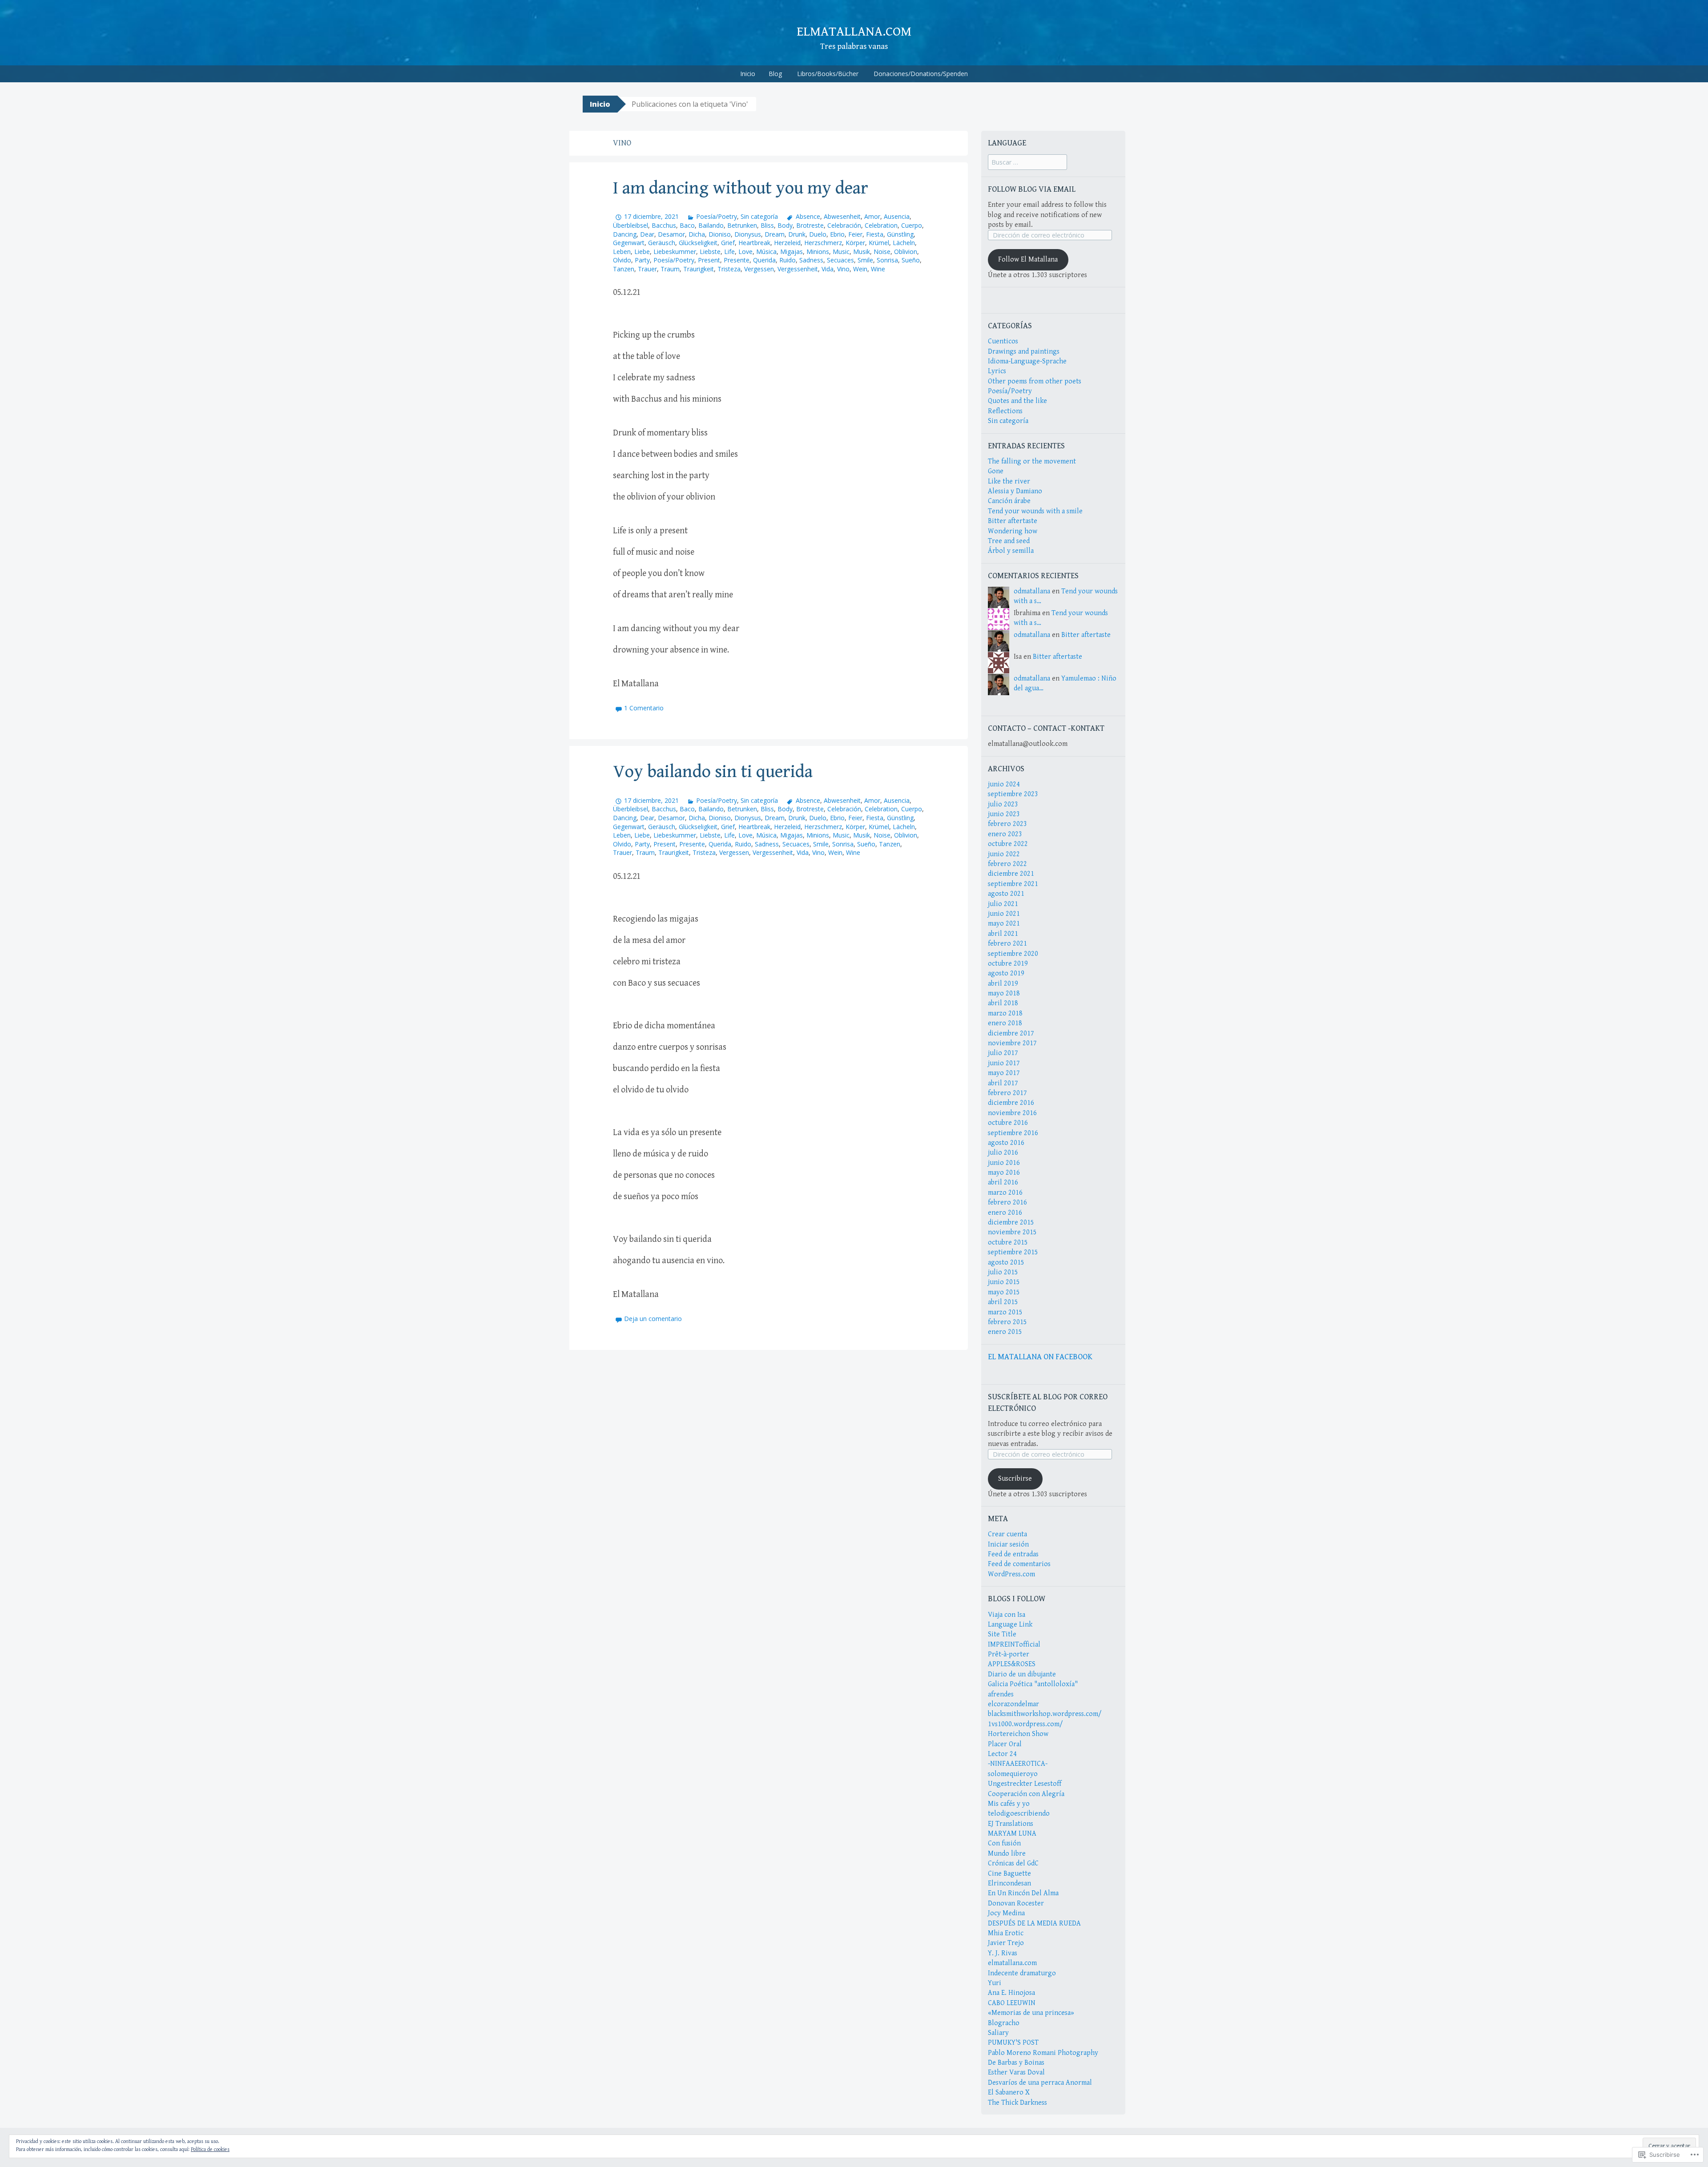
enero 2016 (1005, 1213)
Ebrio (837, 234)
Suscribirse (1015, 1479)
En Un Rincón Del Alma (1023, 1893)
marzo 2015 (1005, 1312)
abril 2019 (1003, 984)
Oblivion (906, 252)
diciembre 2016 (1011, 1103)
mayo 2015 (1004, 1292)
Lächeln (904, 243)
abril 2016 (1003, 1182)
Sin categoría (759, 216)
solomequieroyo (1013, 1774)
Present (709, 260)
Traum (670, 269)
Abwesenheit (842, 216)
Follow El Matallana (1028, 260)
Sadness (811, 260)
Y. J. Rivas (1003, 1953)
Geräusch (662, 243)
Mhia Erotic (1006, 1933)
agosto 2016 (1006, 1143)
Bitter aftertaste (1013, 521)
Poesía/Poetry (717, 216)
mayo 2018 (1004, 993)
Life (729, 252)
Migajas (792, 252)
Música (766, 252)
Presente (737, 260)
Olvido (622, 260)
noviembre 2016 (1012, 1113)
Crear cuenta (1007, 1534)
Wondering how (1013, 531)
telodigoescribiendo (1019, 1814)
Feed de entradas (1013, 1554)
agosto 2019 (1006, 973)
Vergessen (759, 269)
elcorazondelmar (1013, 1704)
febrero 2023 (1007, 824)
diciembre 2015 (1011, 1222)
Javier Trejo (1006, 1943)
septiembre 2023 (1013, 794)
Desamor (671, 234)
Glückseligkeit (698, 243)
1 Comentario (644, 708)
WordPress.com (1011, 1574)
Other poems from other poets (1035, 381)
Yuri (995, 1983)
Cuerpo (912, 225)
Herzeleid (787, 243)
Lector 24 (1002, 1754)
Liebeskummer (675, 252)
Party (642, 260)
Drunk (797, 234)
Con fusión (1004, 1843)
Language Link (1010, 1625)
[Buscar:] (1027, 163)
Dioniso (720, 234)
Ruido (788, 260)
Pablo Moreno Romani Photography (1043, 2053)
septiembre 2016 (1013, 1133)
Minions (818, 252)
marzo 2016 (1005, 1193)
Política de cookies (210, 2149)
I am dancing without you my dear (741, 188)
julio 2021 (1003, 904)
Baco (687, 225)
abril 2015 (1003, 1302)
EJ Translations (1011, 1824)
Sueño (911, 260)
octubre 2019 (1008, 964)
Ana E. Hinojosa (1011, 1993)
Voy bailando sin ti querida (713, 772)
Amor (872, 216)
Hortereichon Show (1018, 1734)
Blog (775, 74)
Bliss (767, 225)
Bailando (711, 225)
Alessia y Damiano (1015, 491)
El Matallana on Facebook (1040, 1357)
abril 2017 (1003, 1083)
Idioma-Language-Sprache (1027, 361)
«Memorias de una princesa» (1031, 2013)
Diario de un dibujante (1022, 1674)
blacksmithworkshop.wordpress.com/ (1045, 1714)
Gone (996, 471)
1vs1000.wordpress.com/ (1025, 1724)
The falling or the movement (1032, 461)
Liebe (642, 252)
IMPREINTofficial (1014, 1645)
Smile (865, 260)
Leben (622, 252)
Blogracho (1004, 2023)
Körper (855, 243)
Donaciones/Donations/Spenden (921, 74)
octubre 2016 (1008, 1123)
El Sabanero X (1009, 2092)
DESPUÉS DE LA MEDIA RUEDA (1034, 1923)
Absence (808, 216)
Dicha (697, 234)
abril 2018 (1003, 1003)
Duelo (818, 234)
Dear (647, 234)
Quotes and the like (1017, 401)
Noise (882, 252)
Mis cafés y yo (1009, 1804)
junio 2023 (1004, 814)
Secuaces (840, 260)
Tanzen (624, 269)
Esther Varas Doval (1016, 2072)
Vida (828, 269)
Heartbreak (754, 243)
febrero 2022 (1007, 864)
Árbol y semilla (1011, 551)
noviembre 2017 (1012, 1043)
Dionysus (748, 234)
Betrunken (742, 225)
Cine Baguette (1009, 1874)
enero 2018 (1005, 1023)
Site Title (1002, 1634)
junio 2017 (1004, 1063)
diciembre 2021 (1011, 874)
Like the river (1009, 481)
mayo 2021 (1004, 924)
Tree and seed (1009, 541)
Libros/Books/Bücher (828, 74)
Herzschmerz (823, 243)
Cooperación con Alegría (1026, 1794)
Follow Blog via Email (1032, 189)
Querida (764, 260)
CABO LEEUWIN (1012, 2003)
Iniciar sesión (1008, 1545)
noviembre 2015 (1012, 1232)
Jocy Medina (1006, 1913)
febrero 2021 (1007, 944)
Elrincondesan (1009, 1883)
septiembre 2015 (1013, 1252)
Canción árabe (1009, 501)
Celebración (844, 225)
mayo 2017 (1004, 1073)
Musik (862, 252)
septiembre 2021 (1013, 884)
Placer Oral (1005, 1744)
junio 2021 (1004, 914)
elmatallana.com (854, 32)
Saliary (998, 2033)
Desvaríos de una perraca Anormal (1040, 2083)
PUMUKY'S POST (1013, 2043)
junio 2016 (1004, 1163)
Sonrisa (887, 260)
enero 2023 (1005, 834)
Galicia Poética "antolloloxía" (1033, 1684)
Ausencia (897, 216)
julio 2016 (1003, 1153)
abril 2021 (1003, 934)
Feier (855, 234)
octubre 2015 (1008, 1243)
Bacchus (664, 225)
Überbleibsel (630, 225)
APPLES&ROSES (1012, 1664)
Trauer (647, 269)
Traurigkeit (699, 269)
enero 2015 (1005, 1332)
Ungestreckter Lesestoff (1025, 1784)
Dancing (625, 234)
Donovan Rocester (1016, 1903)
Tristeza (729, 269)
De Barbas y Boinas (1016, 2063)
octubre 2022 (1008, 844)
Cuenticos (1003, 341)
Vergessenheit (798, 269)
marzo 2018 (1005, 1013)
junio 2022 (1004, 854)
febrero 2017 (1007, 1093)
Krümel (879, 243)
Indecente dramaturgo (1022, 1973)
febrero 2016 (1007, 1202)
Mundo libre (1007, 1854)
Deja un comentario (653, 1319)
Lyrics (997, 371)
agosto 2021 (1006, 894)
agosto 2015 (1006, 1263)
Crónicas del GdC (1013, 1863)
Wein (860, 269)
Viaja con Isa (1007, 1615)
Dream (775, 234)
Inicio (748, 74)
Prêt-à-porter (1009, 1654)
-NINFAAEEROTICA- (1018, 1764)
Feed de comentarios (1019, 1564)
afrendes (1001, 1694)
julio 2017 (1003, 1053)
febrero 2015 (1007, 1322)
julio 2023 (1003, 804)
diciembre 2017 (1011, 1033)
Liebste (710, 252)
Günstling (900, 234)
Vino (843, 269)
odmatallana (1032, 591)
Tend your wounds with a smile (1035, 511)
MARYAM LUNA (1012, 1834)
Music (841, 252)
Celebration (881, 225)
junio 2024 (1004, 784)
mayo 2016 (1004, 1173)
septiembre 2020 (1013, 954)
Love (745, 252)
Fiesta (875, 234)
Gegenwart (629, 243)
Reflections (1005, 411)
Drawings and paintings (1024, 352)
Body (785, 225)
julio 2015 (1003, 1272)
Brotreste (810, 225)
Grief (728, 243)
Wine (878, 269)
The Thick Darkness (1017, 2103)
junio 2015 (1004, 1282)
